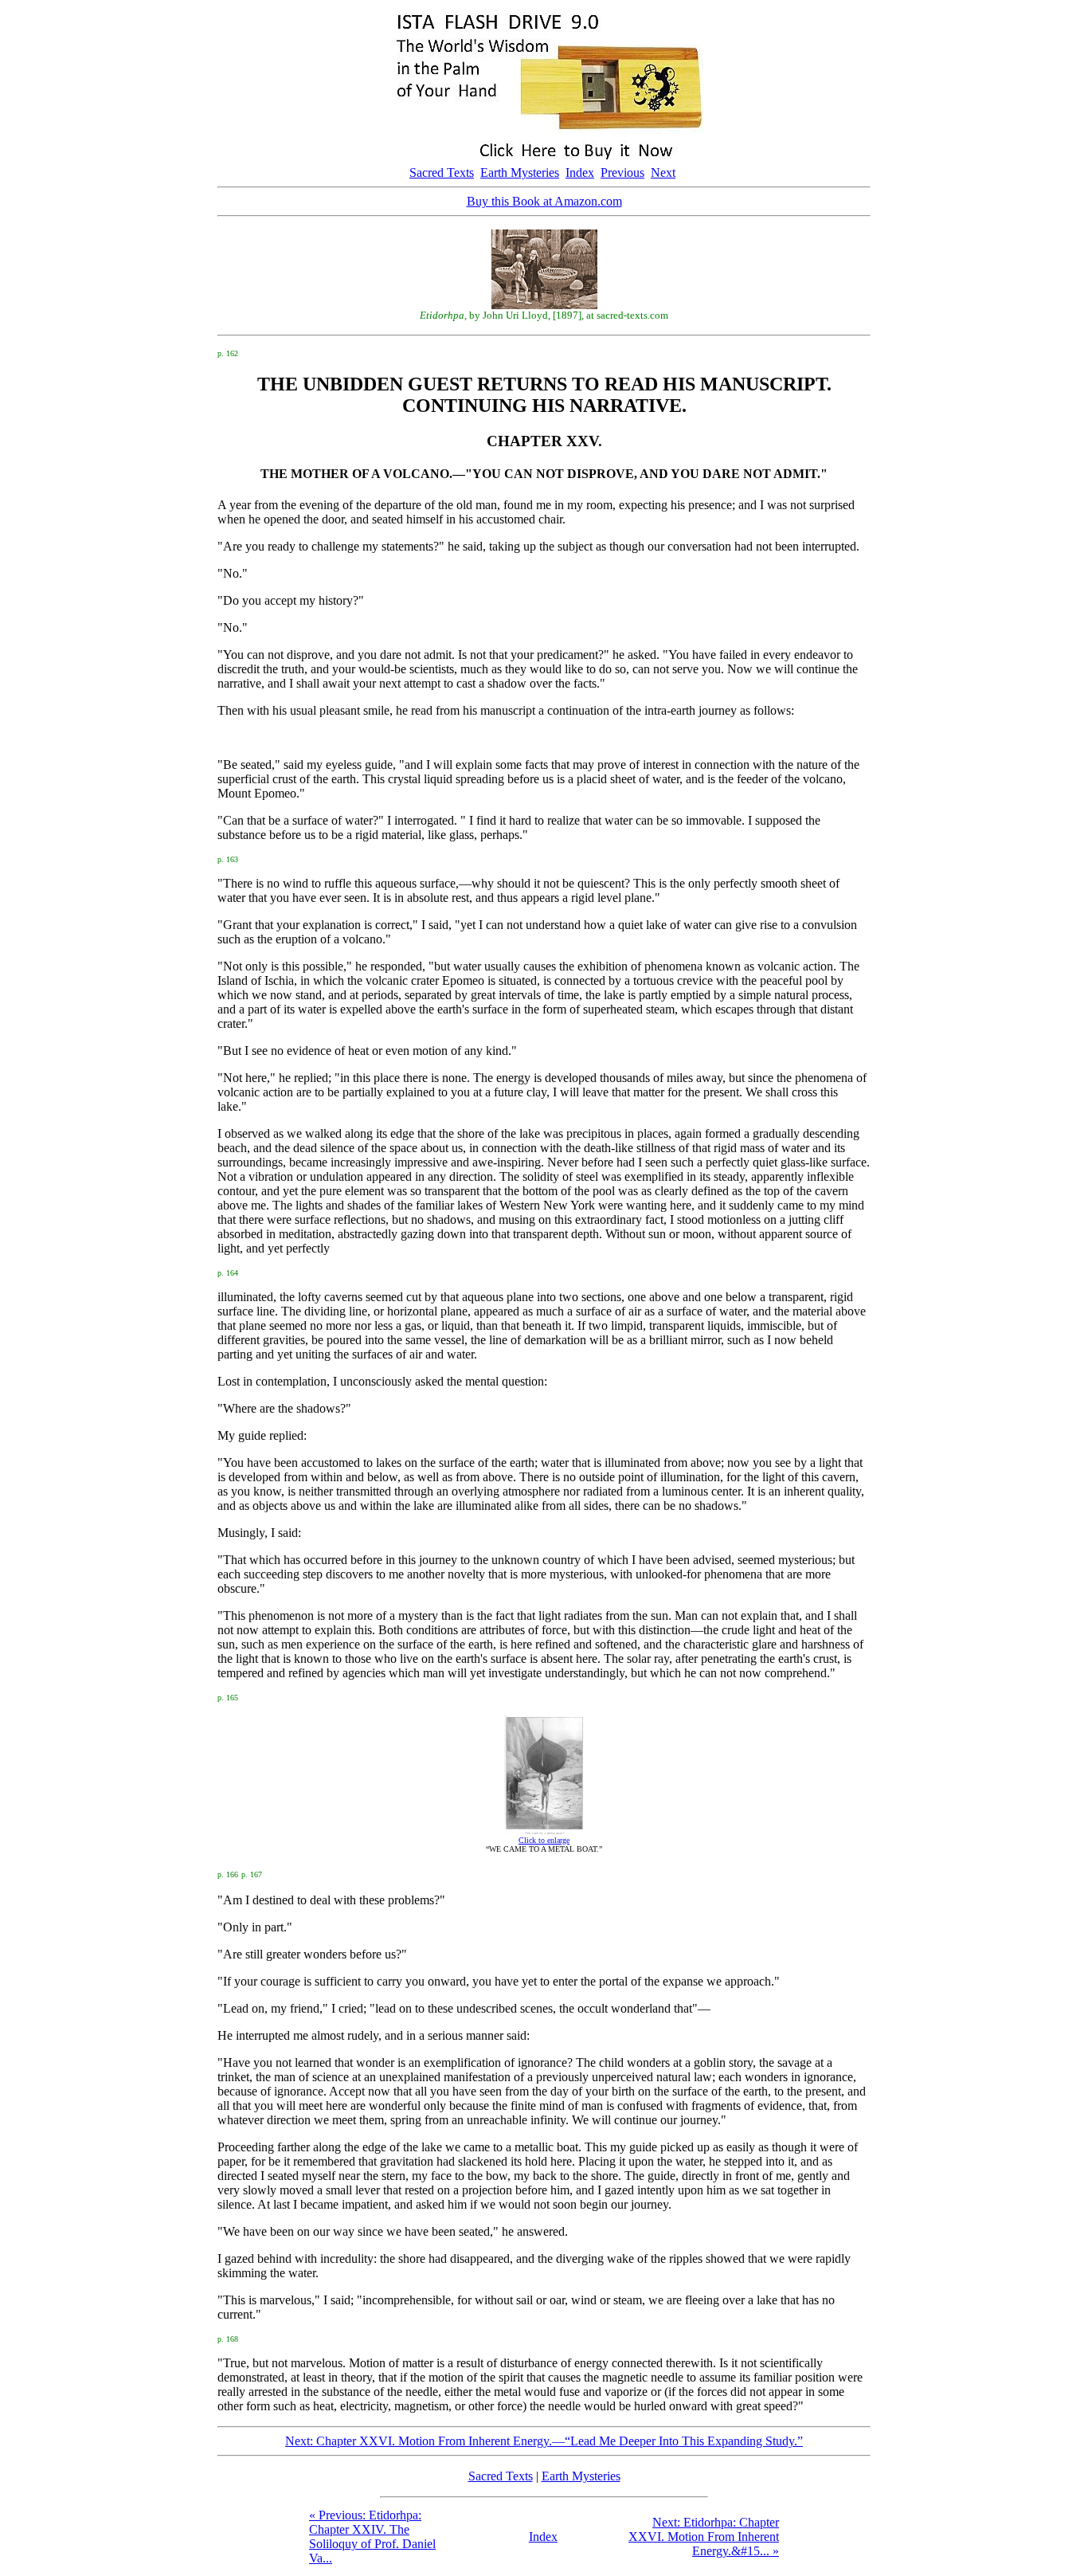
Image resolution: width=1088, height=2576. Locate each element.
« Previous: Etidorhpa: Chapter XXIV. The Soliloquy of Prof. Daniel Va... (372, 2537)
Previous (622, 173)
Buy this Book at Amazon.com (544, 201)
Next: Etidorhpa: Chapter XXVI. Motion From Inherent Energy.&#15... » (704, 2537)
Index (580, 173)
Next (663, 173)
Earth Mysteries (520, 173)
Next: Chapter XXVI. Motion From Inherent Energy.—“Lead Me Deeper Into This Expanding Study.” (544, 2441)
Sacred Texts (442, 173)
